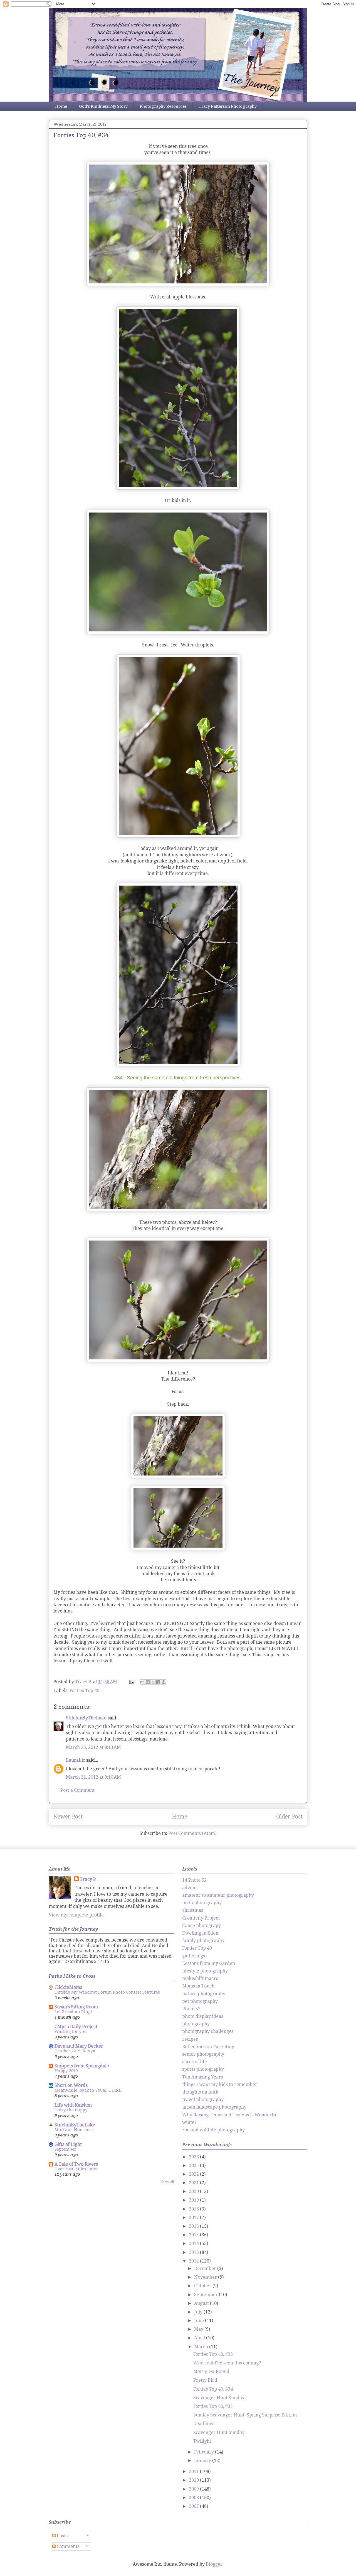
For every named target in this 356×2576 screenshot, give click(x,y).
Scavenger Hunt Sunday (219, 2398)
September (65, 2149)
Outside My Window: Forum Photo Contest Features (107, 1992)
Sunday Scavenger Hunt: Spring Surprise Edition (245, 2415)
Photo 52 (191, 2009)
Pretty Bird (205, 2380)
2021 (194, 2183)
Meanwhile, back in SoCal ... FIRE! (89, 2090)
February (205, 2452)
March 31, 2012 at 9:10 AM (93, 1777)
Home (61, 106)
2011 (194, 2471)
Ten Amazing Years (202, 2077)
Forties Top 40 (84, 1691)
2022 (194, 2174)
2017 (194, 2218)
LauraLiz (76, 1760)
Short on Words (71, 2085)
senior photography (203, 2054)
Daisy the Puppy (71, 2110)
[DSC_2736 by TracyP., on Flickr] (178, 284)
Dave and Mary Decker (79, 2046)
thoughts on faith (200, 2092)
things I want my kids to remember (220, 2084)
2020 (194, 2191)
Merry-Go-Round (211, 2372)
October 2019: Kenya (75, 2051)
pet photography (200, 2001)
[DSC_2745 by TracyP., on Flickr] (178, 1360)
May (199, 2329)
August (202, 2303)
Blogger (214, 2564)
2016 (194, 2226)
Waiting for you (71, 2031)
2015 (194, 2235)
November (206, 2277)
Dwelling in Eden (200, 1933)
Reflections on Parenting (208, 2047)
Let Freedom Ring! (73, 2012)
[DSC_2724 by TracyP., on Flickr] (178, 836)
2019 (194, 2200)
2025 (194, 2166)
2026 (194, 2157)
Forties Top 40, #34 (213, 2389)
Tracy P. (88, 1879)
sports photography (203, 2069)
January (203, 2461)
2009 (194, 2489)
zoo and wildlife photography (213, 2130)
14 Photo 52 (194, 1880)
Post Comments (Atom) (192, 1833)
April (200, 2338)
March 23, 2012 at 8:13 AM (93, 1747)
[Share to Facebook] (158, 1682)
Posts (62, 2536)
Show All (167, 2182)
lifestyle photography (205, 1971)
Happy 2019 (66, 2071)
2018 (194, 2209)
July (199, 2312)
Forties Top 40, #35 (213, 2406)
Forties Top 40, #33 (213, 2354)
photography (196, 2024)
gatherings (194, 1956)
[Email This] (142, 1682)
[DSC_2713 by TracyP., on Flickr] (178, 488)
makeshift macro (200, 1978)
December (206, 2269)
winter (189, 2122)
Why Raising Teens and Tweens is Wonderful (230, 2115)
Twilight (202, 2441)
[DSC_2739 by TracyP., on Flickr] (178, 1065)
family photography (203, 1941)
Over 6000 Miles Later (76, 2169)
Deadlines (204, 2424)
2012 (194, 2261)
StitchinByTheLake (86, 1718)
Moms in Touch (198, 1986)
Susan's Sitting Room (76, 2007)
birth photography (202, 1903)
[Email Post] (131, 1682)
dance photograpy (202, 1926)
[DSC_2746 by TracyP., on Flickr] (178, 1210)
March (202, 2347)
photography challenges (208, 2031)
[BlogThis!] (148, 1682)
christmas (193, 1910)
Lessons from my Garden (209, 1963)
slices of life (195, 2062)
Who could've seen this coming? (227, 2363)
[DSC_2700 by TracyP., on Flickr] (178, 632)
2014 (194, 2243)
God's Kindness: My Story (103, 106)
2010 (194, 2480)
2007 (194, 2506)
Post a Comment (77, 1790)
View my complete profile (76, 1915)
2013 (194, 2252)
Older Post (289, 1817)
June (200, 2321)
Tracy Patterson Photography (228, 106)
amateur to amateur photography (218, 1895)
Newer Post (68, 1817)
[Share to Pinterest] (164, 1682)
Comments (67, 2546)
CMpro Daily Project (76, 2027)
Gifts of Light (68, 2144)
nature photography (204, 1994)
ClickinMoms (68, 1987)
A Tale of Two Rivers (76, 2164)
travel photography (203, 2100)
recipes (190, 2039)
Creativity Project (201, 1918)
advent (190, 1888)
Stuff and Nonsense (74, 2130)
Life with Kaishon (73, 2105)
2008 (194, 2498)
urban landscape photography (214, 2107)
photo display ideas (203, 2016)
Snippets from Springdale (82, 2066)
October (203, 2286)
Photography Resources (163, 106)
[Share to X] (153, 1682)
